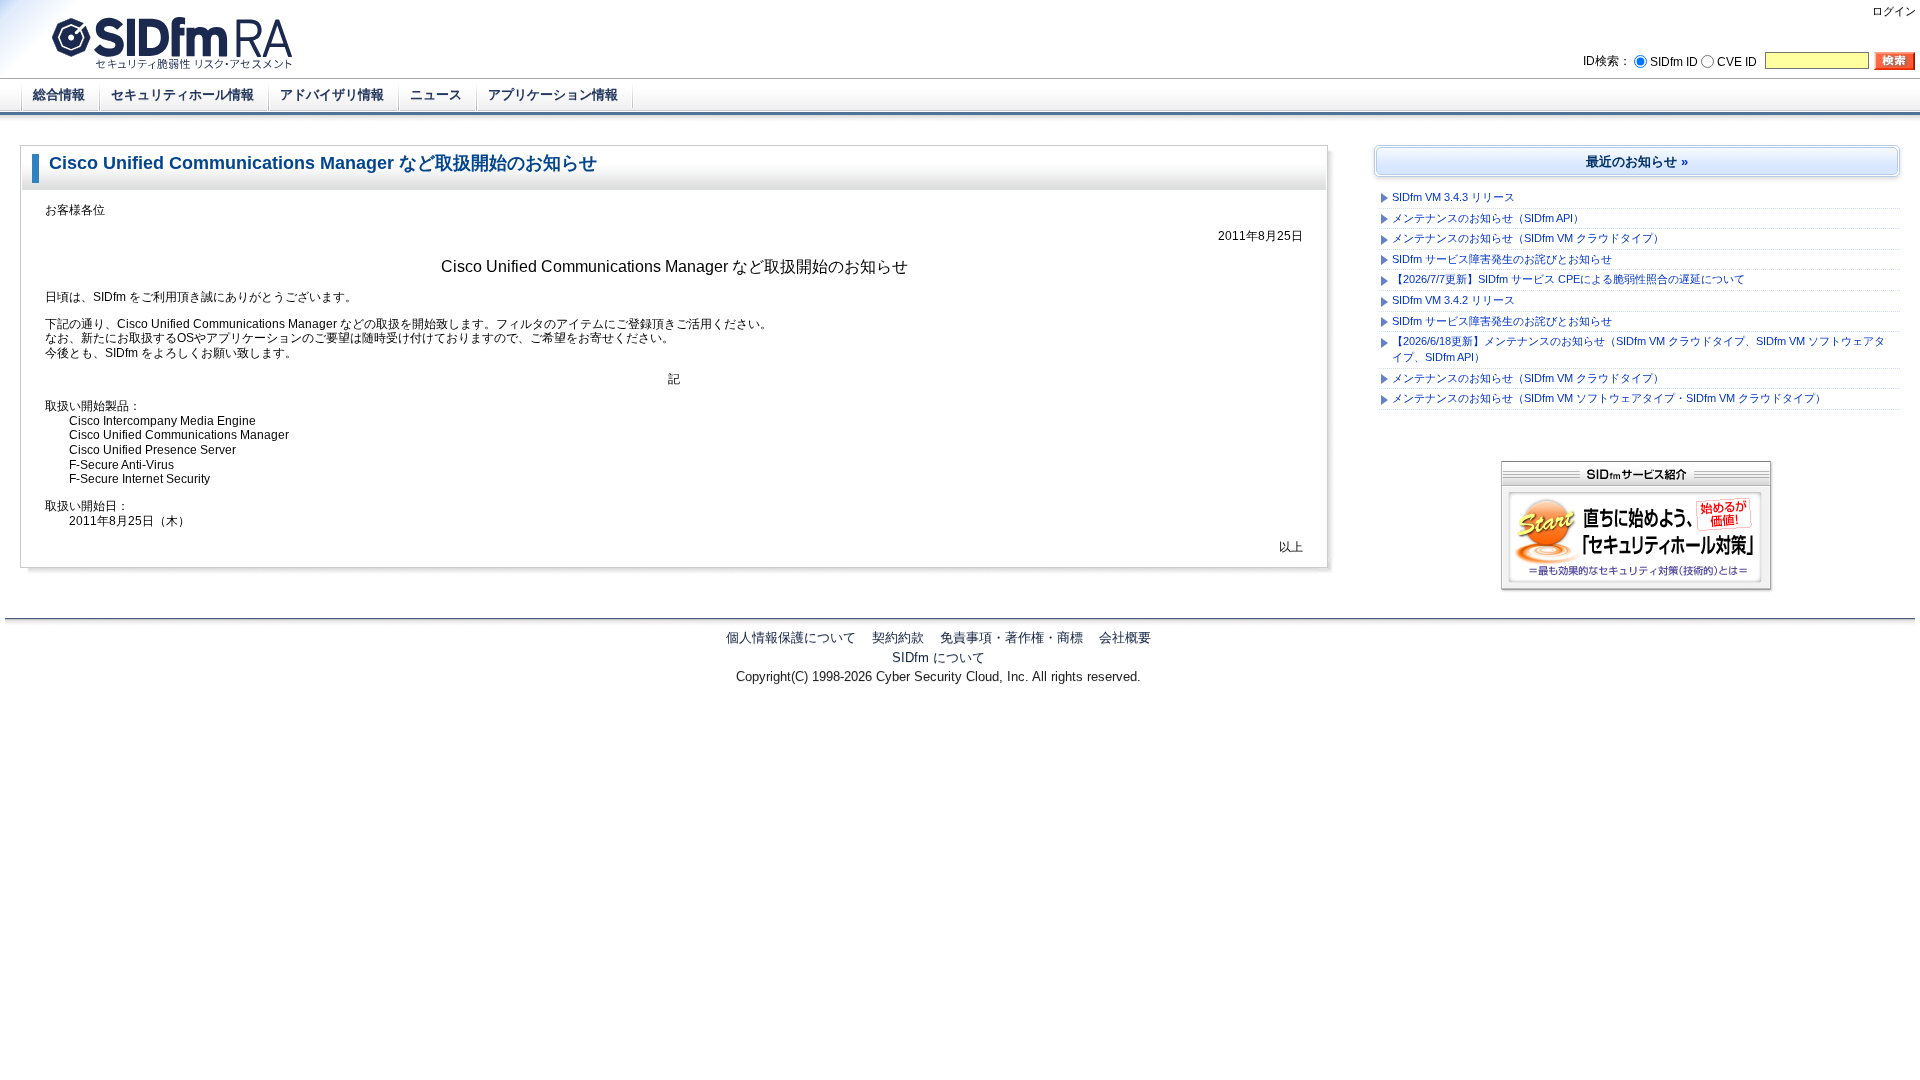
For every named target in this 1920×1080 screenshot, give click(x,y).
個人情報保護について (791, 637)
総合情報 (59, 94)
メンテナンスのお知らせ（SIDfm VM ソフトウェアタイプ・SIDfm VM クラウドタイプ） (1609, 398)
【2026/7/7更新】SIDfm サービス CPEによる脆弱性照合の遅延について (1568, 279)
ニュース (436, 94)
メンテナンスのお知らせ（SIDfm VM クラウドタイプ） (1528, 238)
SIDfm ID (1674, 62)
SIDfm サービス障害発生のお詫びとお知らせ (1502, 259)
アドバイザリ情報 (332, 94)
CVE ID (1737, 62)
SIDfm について (938, 657)
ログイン (1894, 11)
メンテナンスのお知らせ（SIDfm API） (1488, 218)
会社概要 (1125, 637)
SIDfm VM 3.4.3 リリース (1453, 197)
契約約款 (898, 637)
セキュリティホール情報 (182, 94)
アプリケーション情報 (553, 94)
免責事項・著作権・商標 (1011, 637)
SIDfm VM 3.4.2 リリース (1453, 300)
